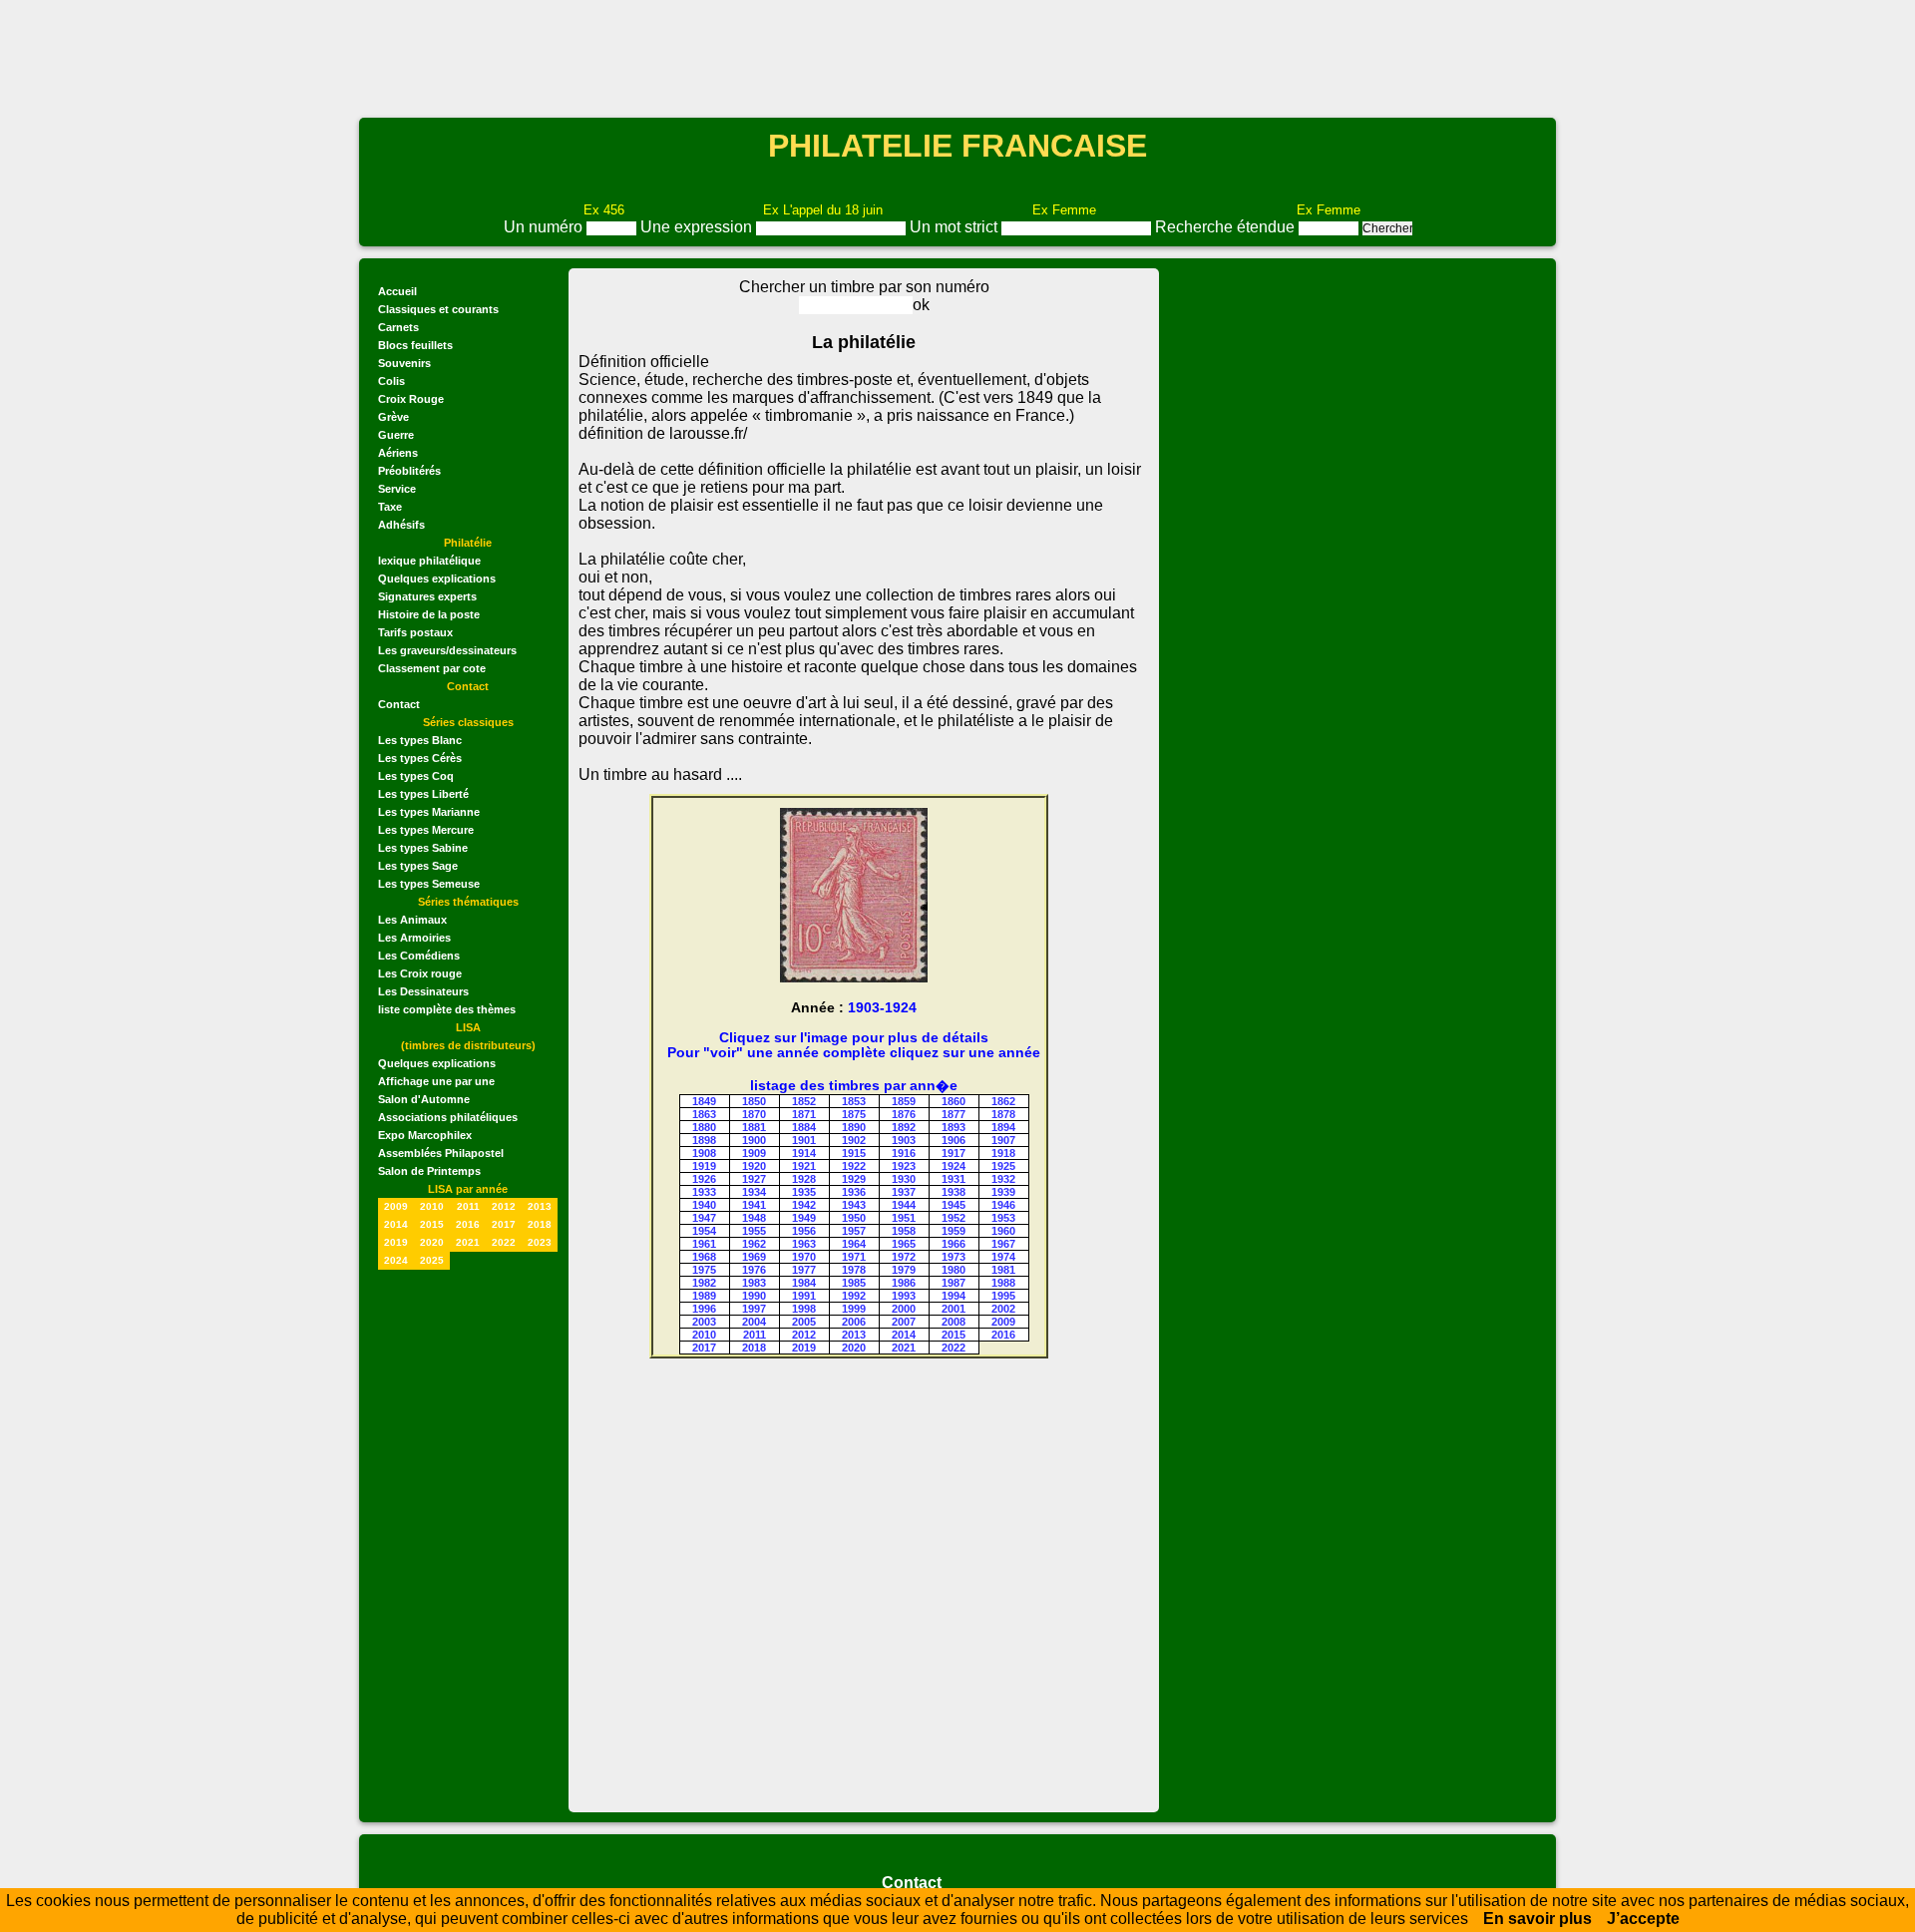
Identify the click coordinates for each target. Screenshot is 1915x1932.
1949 (804, 1218)
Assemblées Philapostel (441, 1153)
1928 (804, 1179)
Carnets (398, 327)
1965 (904, 1244)
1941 (754, 1205)
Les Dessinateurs (423, 991)
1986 (904, 1283)
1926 (704, 1179)
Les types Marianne (429, 812)
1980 (954, 1270)
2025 (432, 1260)
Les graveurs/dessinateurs (447, 650)
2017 (504, 1224)
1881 (754, 1127)
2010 (432, 1206)
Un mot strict (956, 227)
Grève (393, 417)
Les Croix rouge (420, 973)
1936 (854, 1192)
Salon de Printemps (429, 1171)
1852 (804, 1101)
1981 (1003, 1270)
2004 (754, 1322)
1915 (854, 1153)
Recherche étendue (1227, 227)
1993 (904, 1296)
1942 (804, 1205)
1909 (754, 1153)
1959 (954, 1231)
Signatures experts (427, 596)
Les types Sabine (423, 848)
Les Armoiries (414, 938)
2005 (804, 1322)
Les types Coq (416, 776)
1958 (904, 1231)
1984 (804, 1283)
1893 (954, 1127)
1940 (704, 1205)
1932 (1003, 1179)
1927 (754, 1179)
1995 (1003, 1296)
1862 (1003, 1101)
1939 (1003, 1192)
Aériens (398, 453)
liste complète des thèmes (447, 1009)
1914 (804, 1153)
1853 (854, 1101)
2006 (854, 1322)
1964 (854, 1244)
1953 (1003, 1218)
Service (397, 489)
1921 (804, 1166)
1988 (1003, 1283)
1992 (854, 1296)
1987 (954, 1283)
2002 (1003, 1309)
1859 (904, 1101)
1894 (1003, 1127)
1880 (704, 1127)
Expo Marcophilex (425, 1135)
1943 (854, 1205)
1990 (754, 1296)
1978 (854, 1270)
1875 (854, 1114)
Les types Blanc (420, 740)
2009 (396, 1206)
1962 (754, 1244)
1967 (1003, 1244)
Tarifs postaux (415, 632)
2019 (396, 1242)
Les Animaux (412, 920)
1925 (1003, 1166)
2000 (904, 1309)
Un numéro (545, 227)
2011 (468, 1206)
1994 (954, 1296)
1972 (904, 1257)
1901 (804, 1140)
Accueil (397, 291)
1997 (754, 1309)
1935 (804, 1192)
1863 (704, 1114)
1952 (954, 1218)
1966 (954, 1244)
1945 (954, 1205)
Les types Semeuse (429, 884)
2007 (904, 1322)
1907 (1003, 1140)
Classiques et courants (438, 309)
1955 (754, 1231)
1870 (754, 1114)
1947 (704, 1218)
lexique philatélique (429, 561)
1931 (954, 1179)
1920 (754, 1166)
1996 (704, 1309)
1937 (904, 1192)
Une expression (698, 227)
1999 (854, 1309)
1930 (904, 1179)
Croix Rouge (411, 399)
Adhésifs (401, 525)
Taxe (390, 507)
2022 (504, 1242)
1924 (954, 1166)
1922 (854, 1166)
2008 (954, 1322)
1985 (854, 1283)
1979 (904, 1270)
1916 (904, 1153)
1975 (704, 1270)
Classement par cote (432, 668)
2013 (540, 1206)
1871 (804, 1114)
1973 (954, 1257)
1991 (804, 1296)
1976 (754, 1270)
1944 (904, 1205)
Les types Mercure (426, 830)
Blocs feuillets (415, 345)
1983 (754, 1283)
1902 (854, 1140)
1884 (804, 1127)
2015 (432, 1224)
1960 (1003, 1231)
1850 (754, 1101)
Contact (399, 704)
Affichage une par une (436, 1081)
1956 (804, 1231)
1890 (854, 1127)
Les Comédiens (419, 956)
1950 (854, 1218)
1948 (754, 1218)
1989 (704, 1296)
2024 (396, 1260)
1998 (804, 1309)
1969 (754, 1257)
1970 (804, 1257)
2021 (468, 1242)
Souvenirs (404, 363)
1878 (1003, 1114)
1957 (854, 1231)
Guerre (396, 435)
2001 (954, 1309)
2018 (540, 1224)
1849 (704, 1101)
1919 (704, 1166)
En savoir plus (1537, 1919)
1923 (904, 1166)
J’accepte (1643, 1919)
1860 (954, 1101)
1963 (804, 1244)
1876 (904, 1114)
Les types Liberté (423, 794)
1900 (754, 1140)
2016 (468, 1224)
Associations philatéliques (448, 1117)
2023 (540, 1242)
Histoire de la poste (429, 614)
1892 (904, 1127)
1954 (704, 1231)
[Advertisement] (957, 57)
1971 (854, 1257)
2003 (704, 1322)
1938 (954, 1192)
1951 (904, 1218)
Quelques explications (437, 579)
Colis (391, 381)
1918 (1003, 1153)
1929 (854, 1179)
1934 (754, 1192)
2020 (432, 1242)
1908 (704, 1153)
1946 (1003, 1205)
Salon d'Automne (424, 1099)
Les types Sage (418, 866)
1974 (1003, 1257)
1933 (704, 1192)
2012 (504, 1206)
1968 (704, 1257)
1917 (954, 1153)
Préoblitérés (409, 471)
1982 (704, 1283)
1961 (704, 1244)
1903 (904, 1140)
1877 (954, 1114)
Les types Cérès (420, 758)
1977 (804, 1270)
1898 (704, 1140)
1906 (954, 1140)
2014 (396, 1224)
